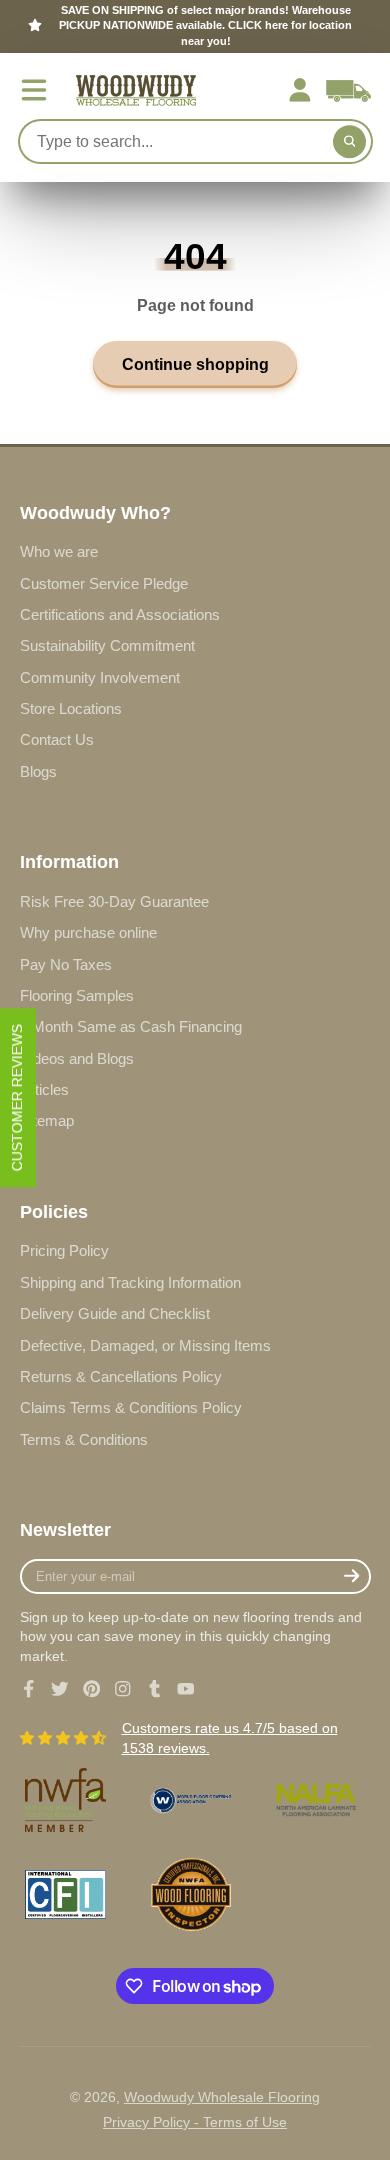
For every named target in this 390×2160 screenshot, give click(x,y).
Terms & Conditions (84, 1439)
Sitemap (47, 1120)
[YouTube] (186, 1689)
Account (300, 90)
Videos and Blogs (77, 1058)
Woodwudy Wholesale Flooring (222, 2097)
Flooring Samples (77, 995)
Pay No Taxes (66, 964)
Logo (136, 90)
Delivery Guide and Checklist (115, 1313)
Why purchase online (88, 932)
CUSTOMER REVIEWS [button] (17, 1097)
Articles (44, 1089)
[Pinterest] (92, 1689)
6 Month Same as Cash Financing (131, 1026)
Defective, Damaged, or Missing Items (145, 1345)
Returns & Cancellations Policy (121, 1376)
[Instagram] (123, 1689)
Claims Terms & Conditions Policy (131, 1407)
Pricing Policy (64, 1250)
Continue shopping (195, 364)
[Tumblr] (155, 1689)
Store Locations (71, 708)
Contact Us (57, 739)
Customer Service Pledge (104, 583)
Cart (348, 90)
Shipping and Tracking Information (130, 1282)
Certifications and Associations (120, 614)
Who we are (59, 551)
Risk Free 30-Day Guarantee (114, 901)
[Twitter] (60, 1689)
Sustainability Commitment (107, 645)
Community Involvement (100, 677)
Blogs (38, 771)
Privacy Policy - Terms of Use (195, 2122)
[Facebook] (29, 1689)
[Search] (350, 142)
